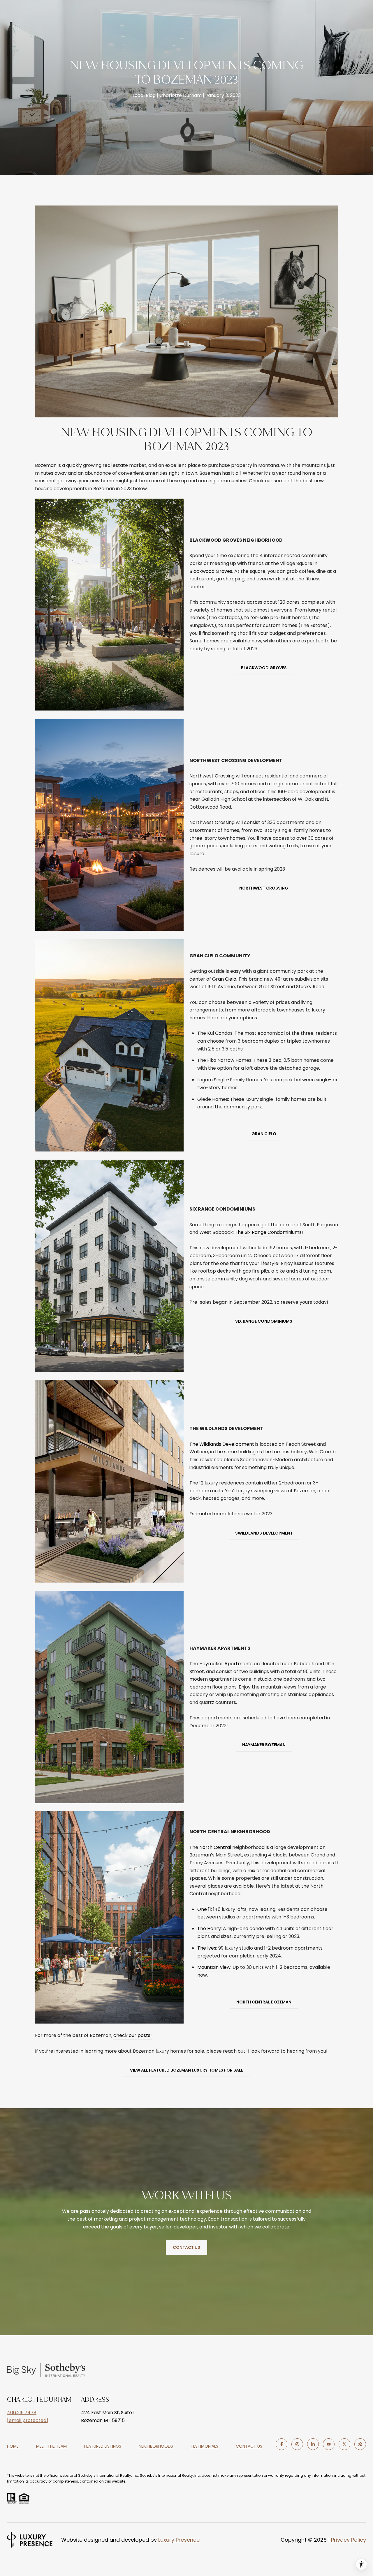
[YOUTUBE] (329, 2444)
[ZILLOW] (360, 2444)
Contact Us (249, 2446)
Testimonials (204, 2446)
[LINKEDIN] (313, 2444)
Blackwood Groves (211, 571)
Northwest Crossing (212, 776)
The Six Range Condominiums (268, 1232)
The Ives (207, 1948)
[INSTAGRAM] (297, 2444)
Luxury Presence (179, 2540)
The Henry (209, 1929)
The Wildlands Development (222, 1444)
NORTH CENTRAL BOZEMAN (264, 2002)
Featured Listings (103, 2446)
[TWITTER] (344, 2444)
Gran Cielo (224, 979)
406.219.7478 (22, 2413)
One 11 (204, 1909)
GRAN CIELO (264, 1134)
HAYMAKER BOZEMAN (264, 1745)
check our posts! (133, 2035)
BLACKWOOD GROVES (264, 668)
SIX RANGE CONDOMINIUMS (264, 1321)
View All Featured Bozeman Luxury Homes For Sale (186, 2070)
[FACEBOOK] (281, 2444)
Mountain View (214, 1967)
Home (13, 2446)
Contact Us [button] (186, 2247)
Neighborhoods (156, 2446)
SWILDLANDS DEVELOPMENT (264, 1533)
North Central (215, 1847)
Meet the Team (51, 2446)
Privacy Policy (349, 2540)
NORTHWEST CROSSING (264, 888)
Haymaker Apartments (226, 1664)
